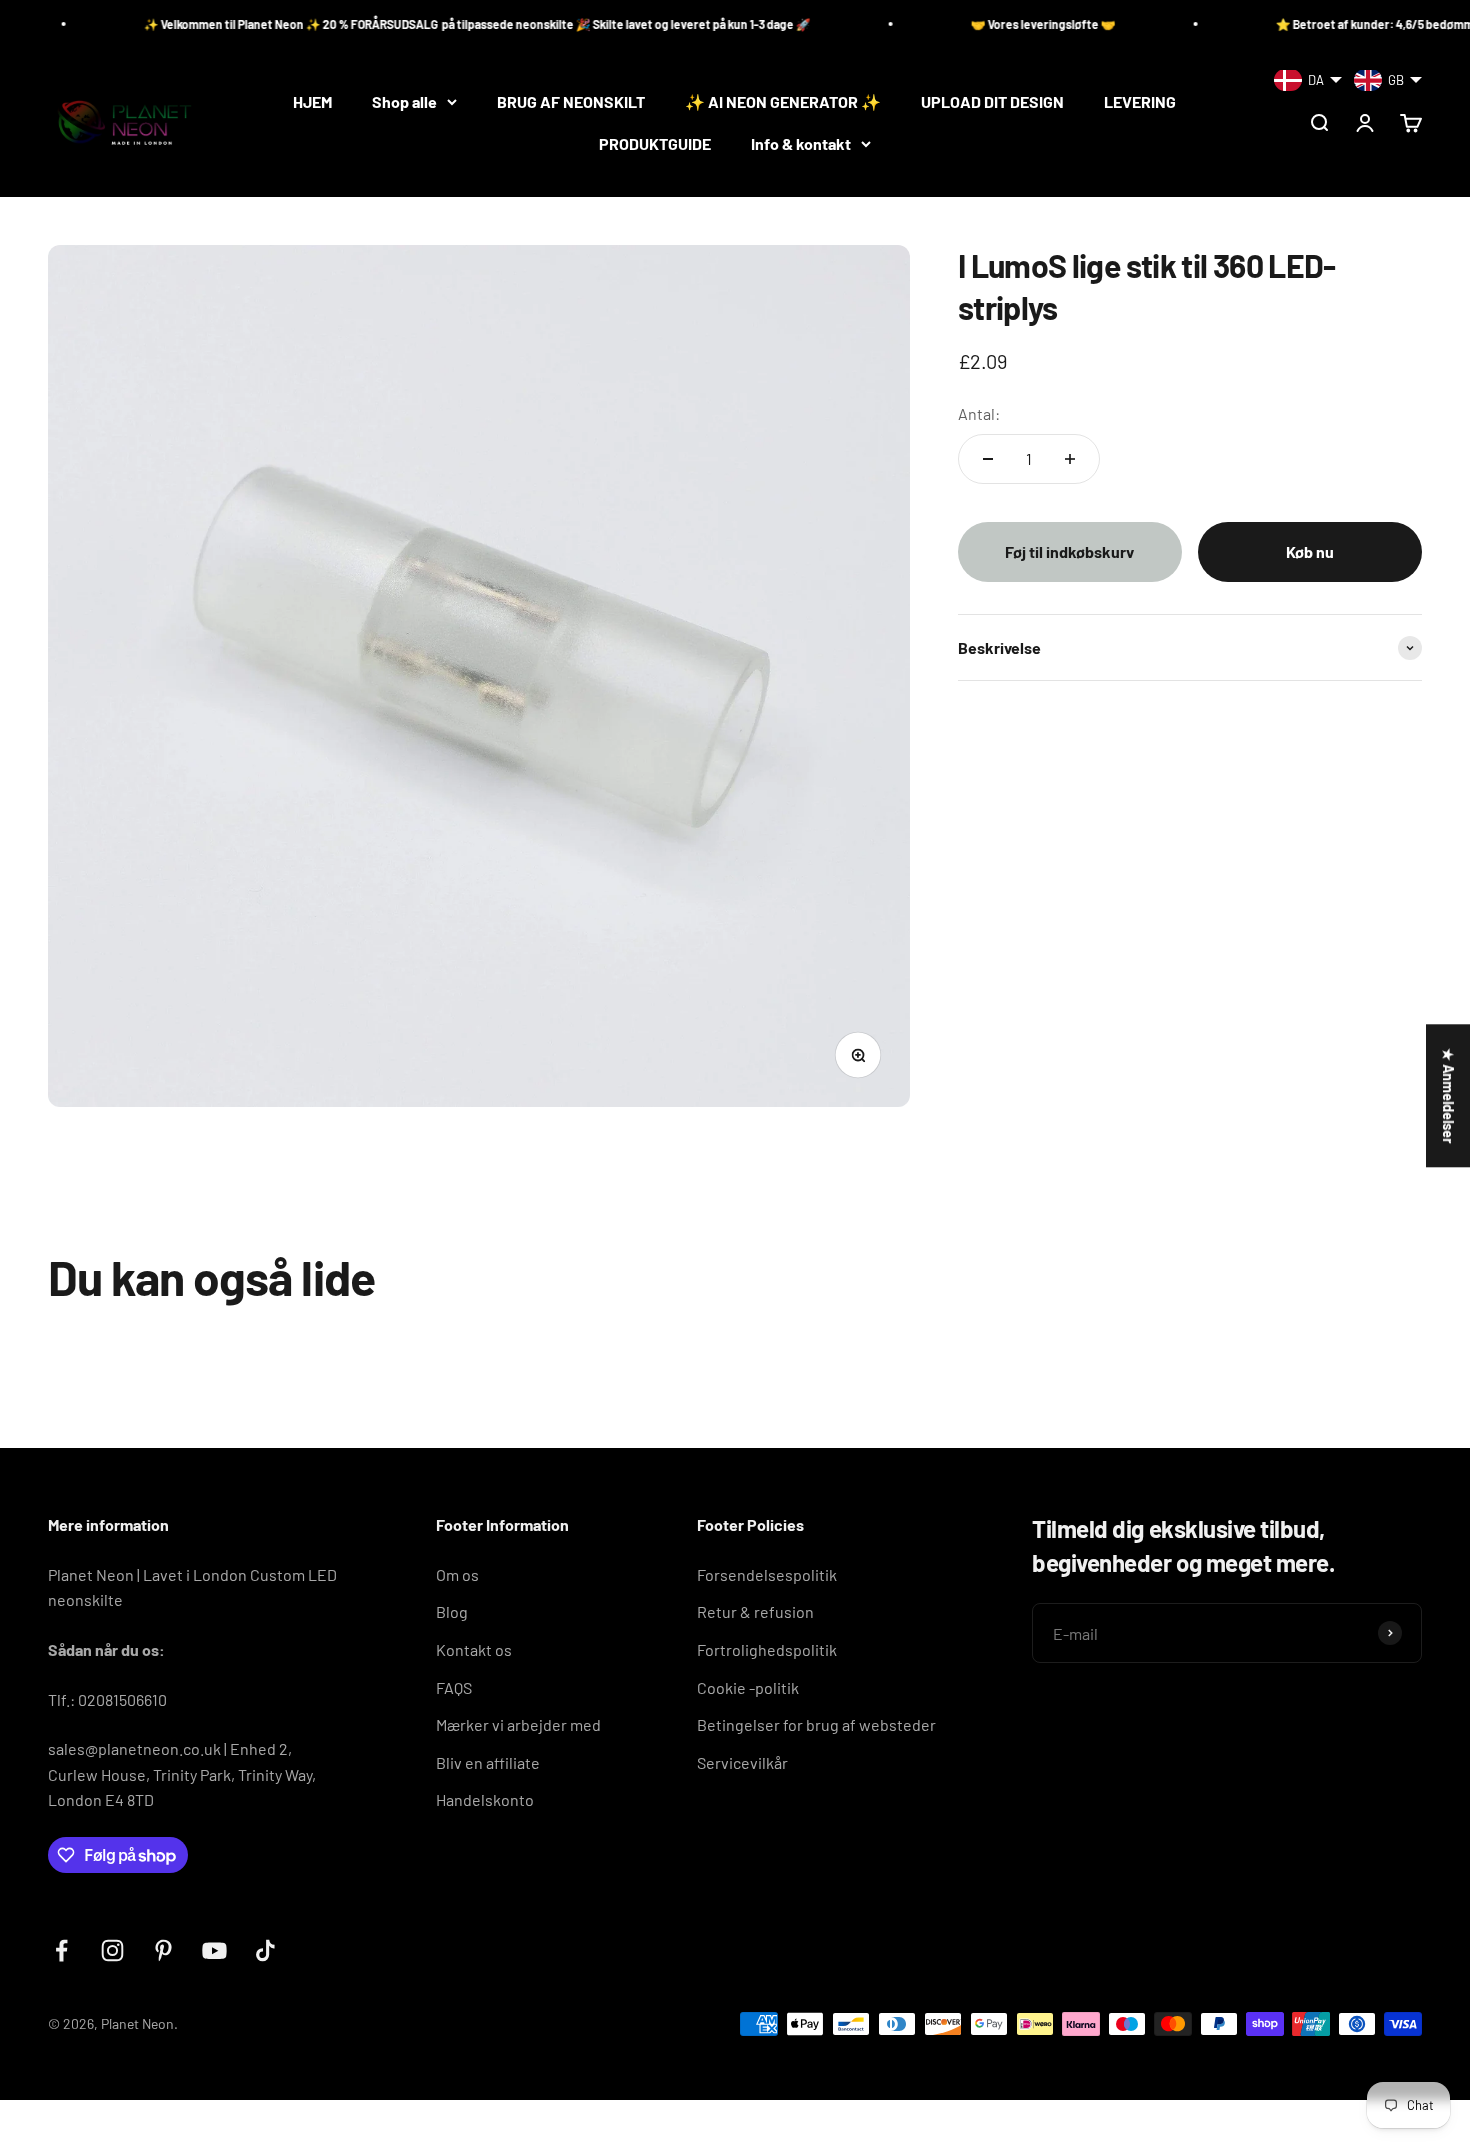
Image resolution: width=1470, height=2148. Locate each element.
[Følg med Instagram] (112, 1950)
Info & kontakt (801, 143)
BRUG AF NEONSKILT (571, 101)
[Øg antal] (1070, 459)
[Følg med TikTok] (265, 1950)
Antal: (979, 413)
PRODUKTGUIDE (655, 143)
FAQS (454, 1687)
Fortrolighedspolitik (767, 1649)
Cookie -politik (748, 1687)
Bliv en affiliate (488, 1762)
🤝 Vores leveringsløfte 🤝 (962, 24)
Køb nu (1310, 551)
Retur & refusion (755, 1611)
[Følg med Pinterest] (163, 1950)
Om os (457, 1574)
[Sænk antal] (988, 459)
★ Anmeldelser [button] (1448, 1095)
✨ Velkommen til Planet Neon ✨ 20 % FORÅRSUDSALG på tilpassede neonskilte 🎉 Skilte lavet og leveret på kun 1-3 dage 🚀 (396, 24)
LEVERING (1140, 101)
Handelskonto (485, 1799)
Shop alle (404, 101)
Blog (452, 1611)
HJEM (312, 101)
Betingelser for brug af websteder (816, 1724)
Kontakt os (474, 1649)
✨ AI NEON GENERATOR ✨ (783, 101)
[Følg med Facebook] (61, 1950)
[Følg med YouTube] (214, 1950)
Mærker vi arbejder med (518, 1724)
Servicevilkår (742, 1762)
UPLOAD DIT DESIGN (992, 101)
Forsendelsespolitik (767, 1574)
